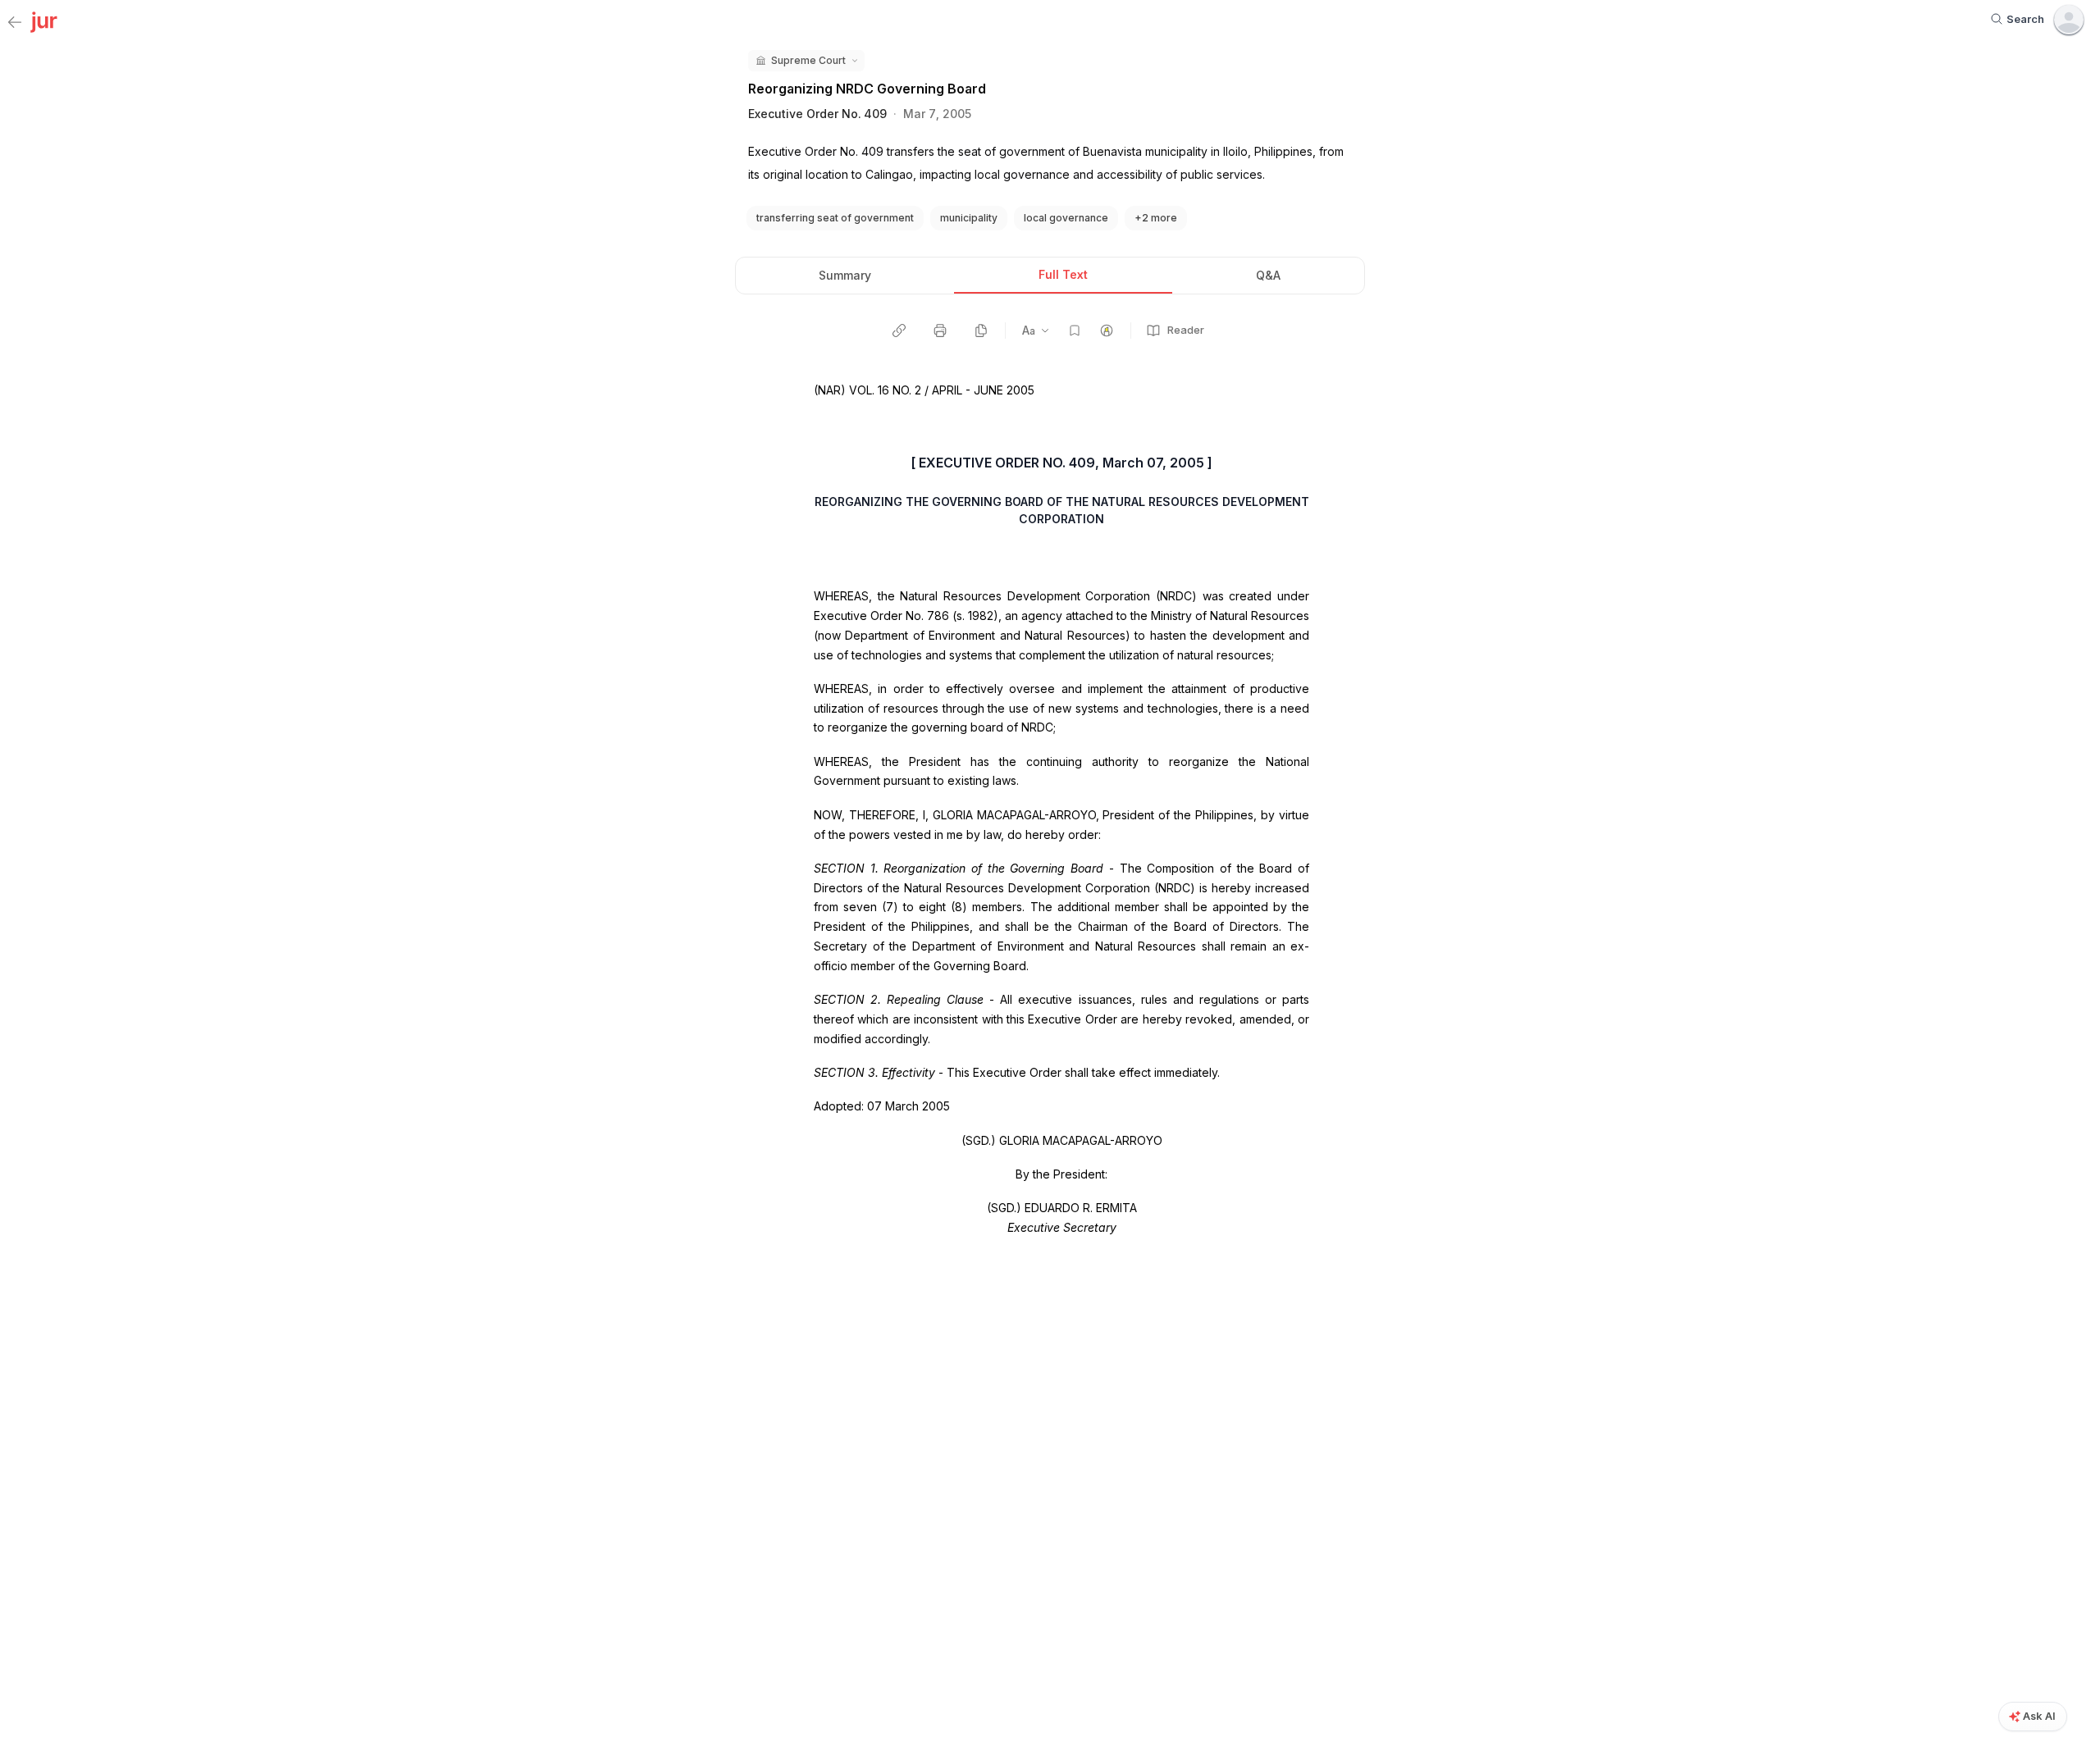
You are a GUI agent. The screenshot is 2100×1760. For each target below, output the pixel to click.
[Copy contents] (981, 331)
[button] (806, 61)
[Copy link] (899, 331)
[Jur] (44, 21)
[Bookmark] (1075, 331)
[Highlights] (1107, 331)
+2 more (1156, 218)
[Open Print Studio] (940, 331)
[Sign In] (2069, 20)
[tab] (845, 276)
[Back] (15, 23)
